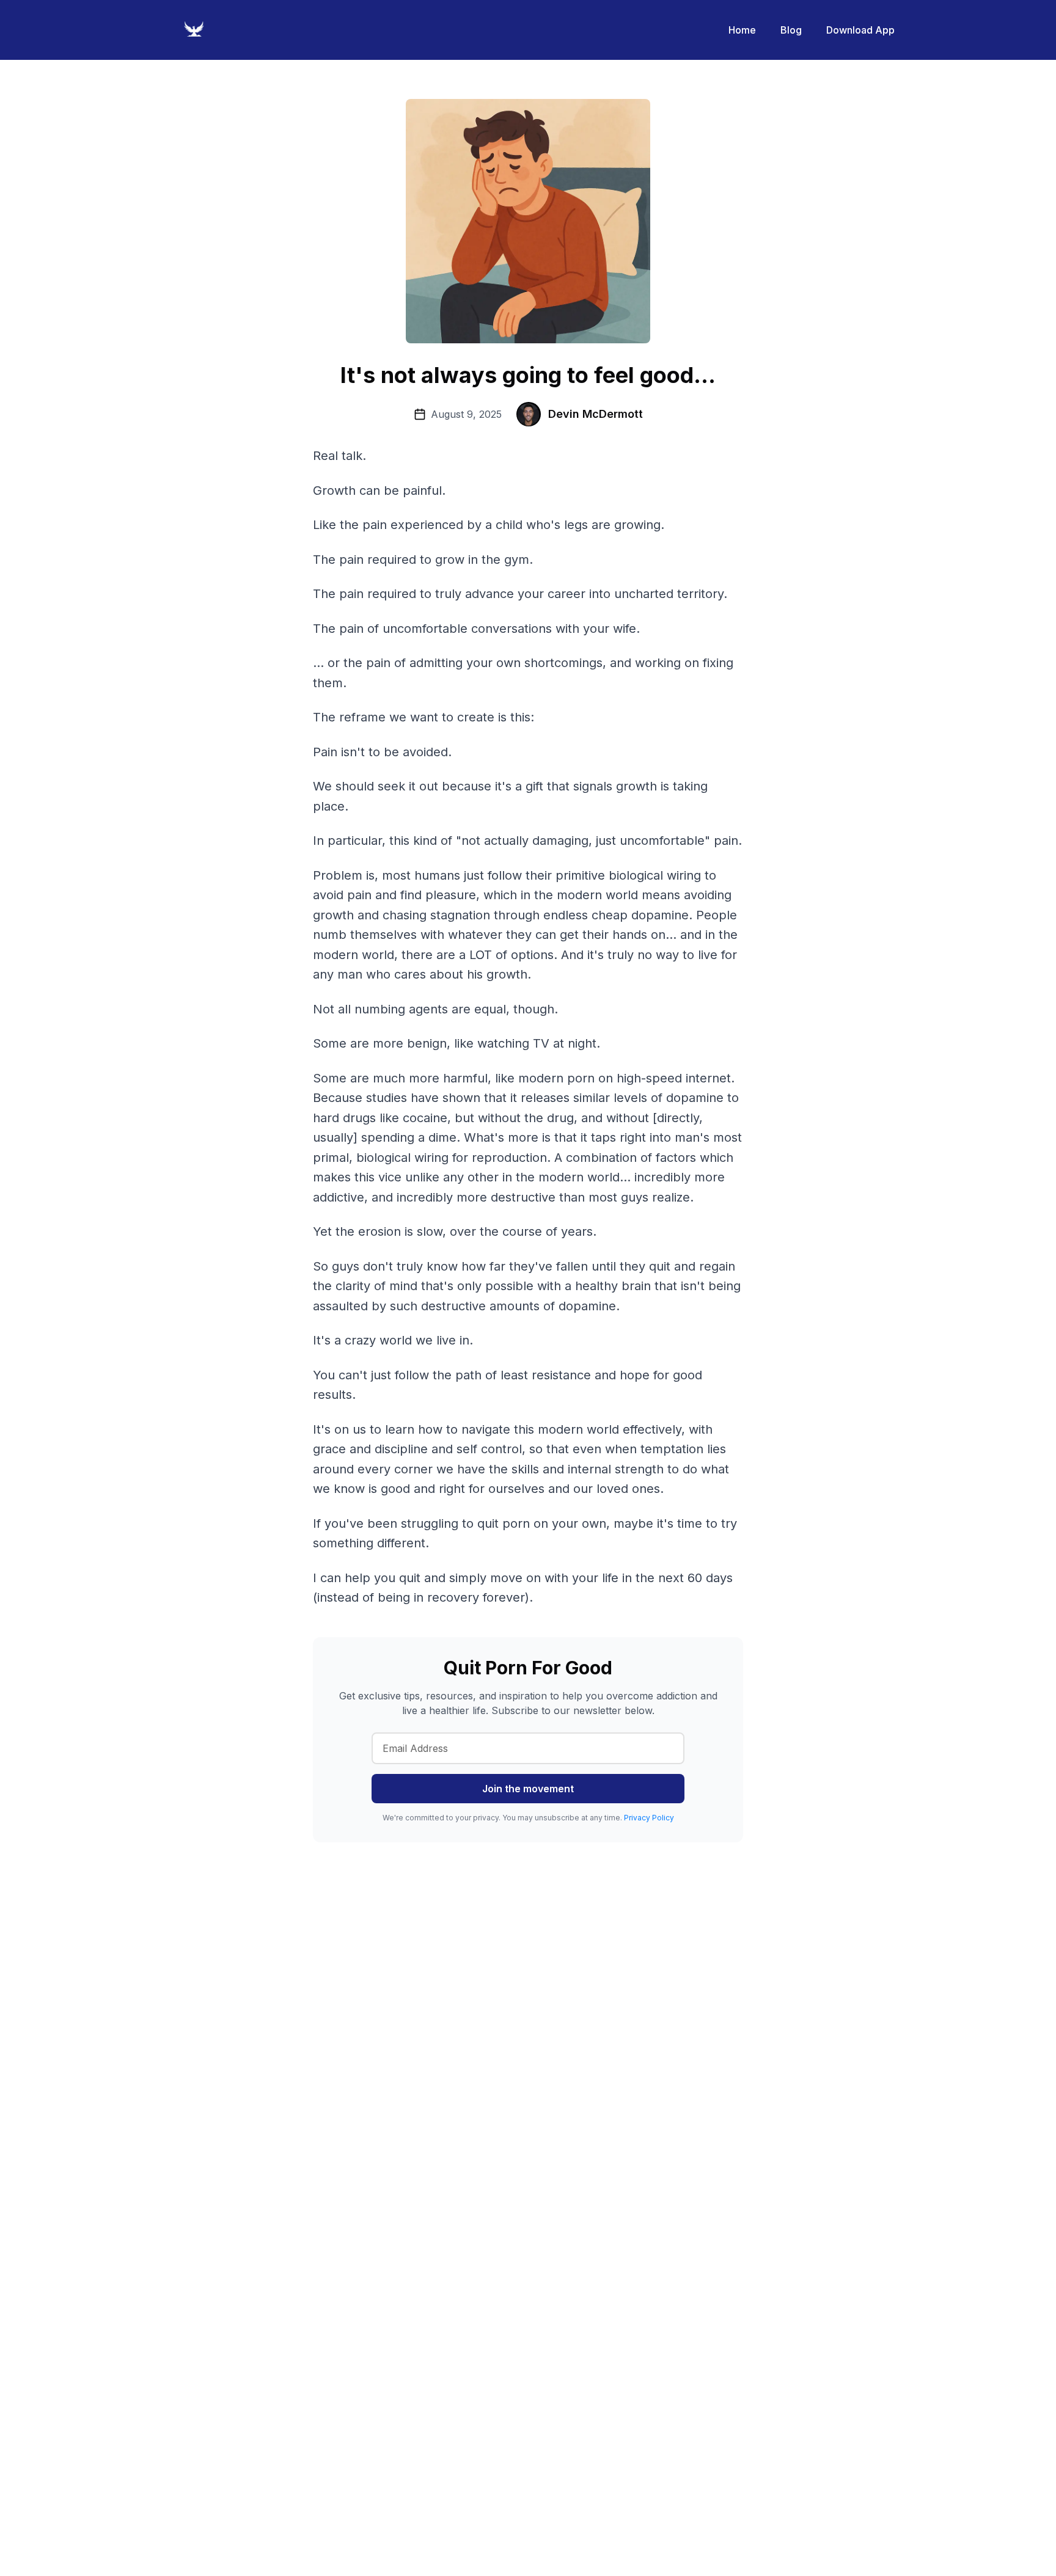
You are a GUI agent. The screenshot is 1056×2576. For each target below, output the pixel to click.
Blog (791, 30)
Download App (860, 30)
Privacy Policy (649, 1818)
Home (742, 30)
